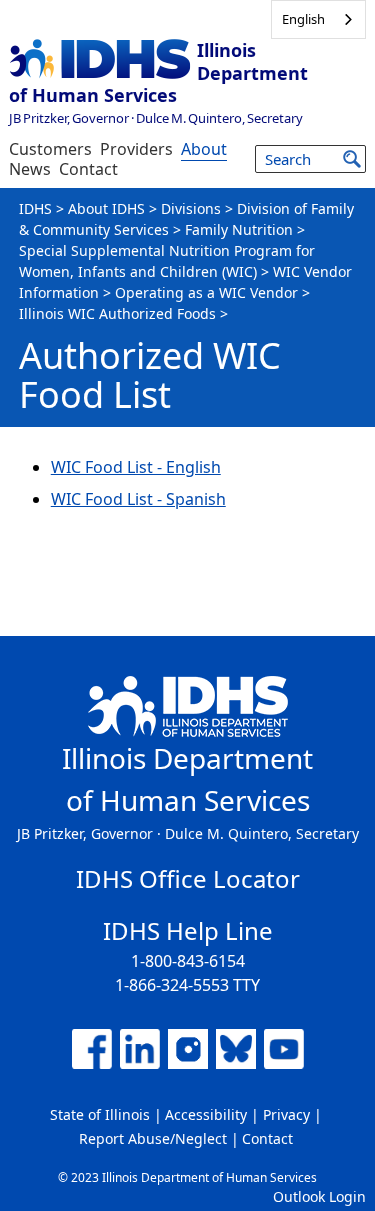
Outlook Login (319, 1196)
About (204, 149)
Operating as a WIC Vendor (206, 292)
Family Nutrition (239, 229)
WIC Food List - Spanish (138, 499)
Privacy (286, 1114)
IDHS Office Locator (188, 878)
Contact (88, 169)
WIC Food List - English (136, 467)
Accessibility (206, 1114)
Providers (136, 149)
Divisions (191, 208)
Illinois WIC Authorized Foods (117, 313)
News (30, 169)
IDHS (35, 208)
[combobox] (318, 19)
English (303, 19)
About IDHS (106, 208)
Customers (50, 149)
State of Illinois (100, 1114)
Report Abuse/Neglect (153, 1138)
